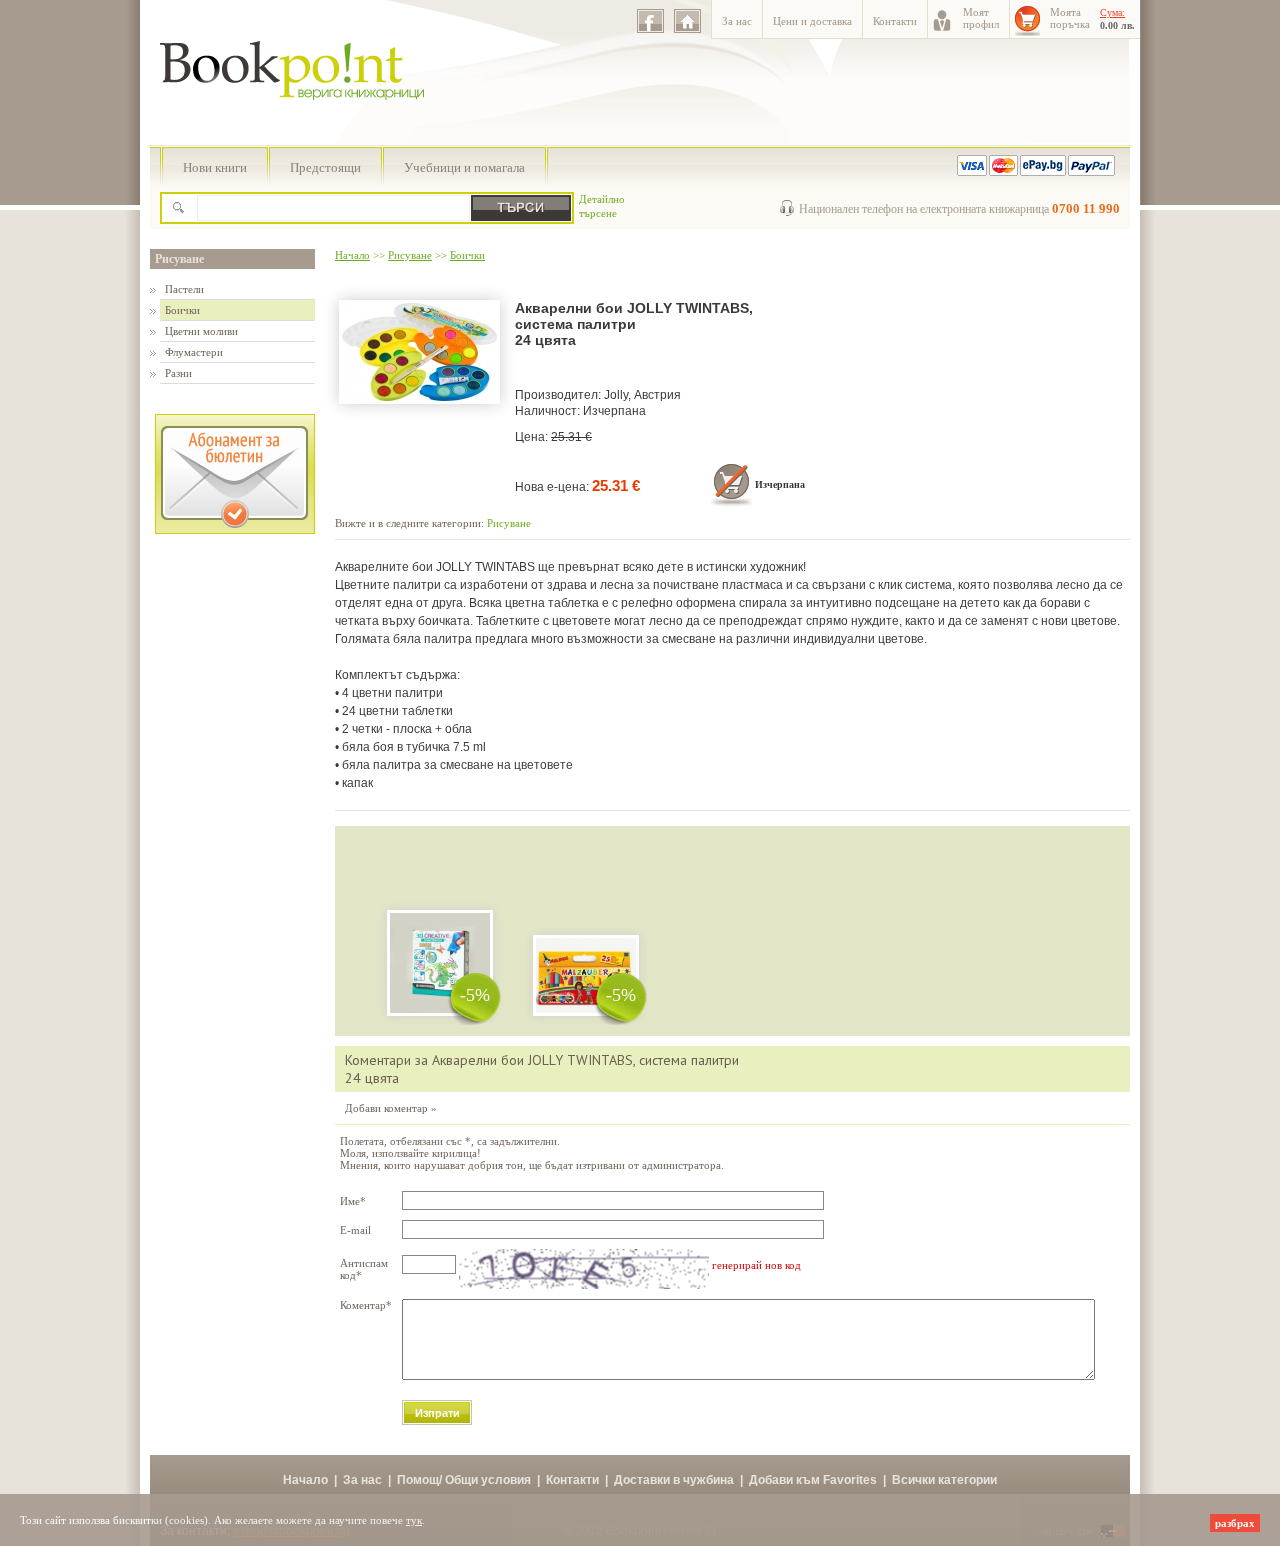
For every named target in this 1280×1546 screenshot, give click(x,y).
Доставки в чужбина (674, 1480)
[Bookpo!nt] (307, 121)
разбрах (1235, 1523)
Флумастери (194, 352)
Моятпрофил (981, 18)
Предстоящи (325, 167)
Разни (178, 373)
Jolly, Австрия (642, 395)
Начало (352, 255)
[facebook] (650, 21)
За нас (737, 21)
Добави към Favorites (813, 1480)
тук (414, 1520)
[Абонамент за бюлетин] (235, 530)
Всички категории (944, 1480)
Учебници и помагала (464, 167)
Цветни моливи (201, 331)
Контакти (895, 21)
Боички (182, 310)
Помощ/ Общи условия (464, 1480)
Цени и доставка (812, 21)
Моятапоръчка (1070, 18)
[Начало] (687, 21)
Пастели (184, 289)
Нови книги (215, 167)
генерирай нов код (756, 1265)
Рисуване (179, 259)
